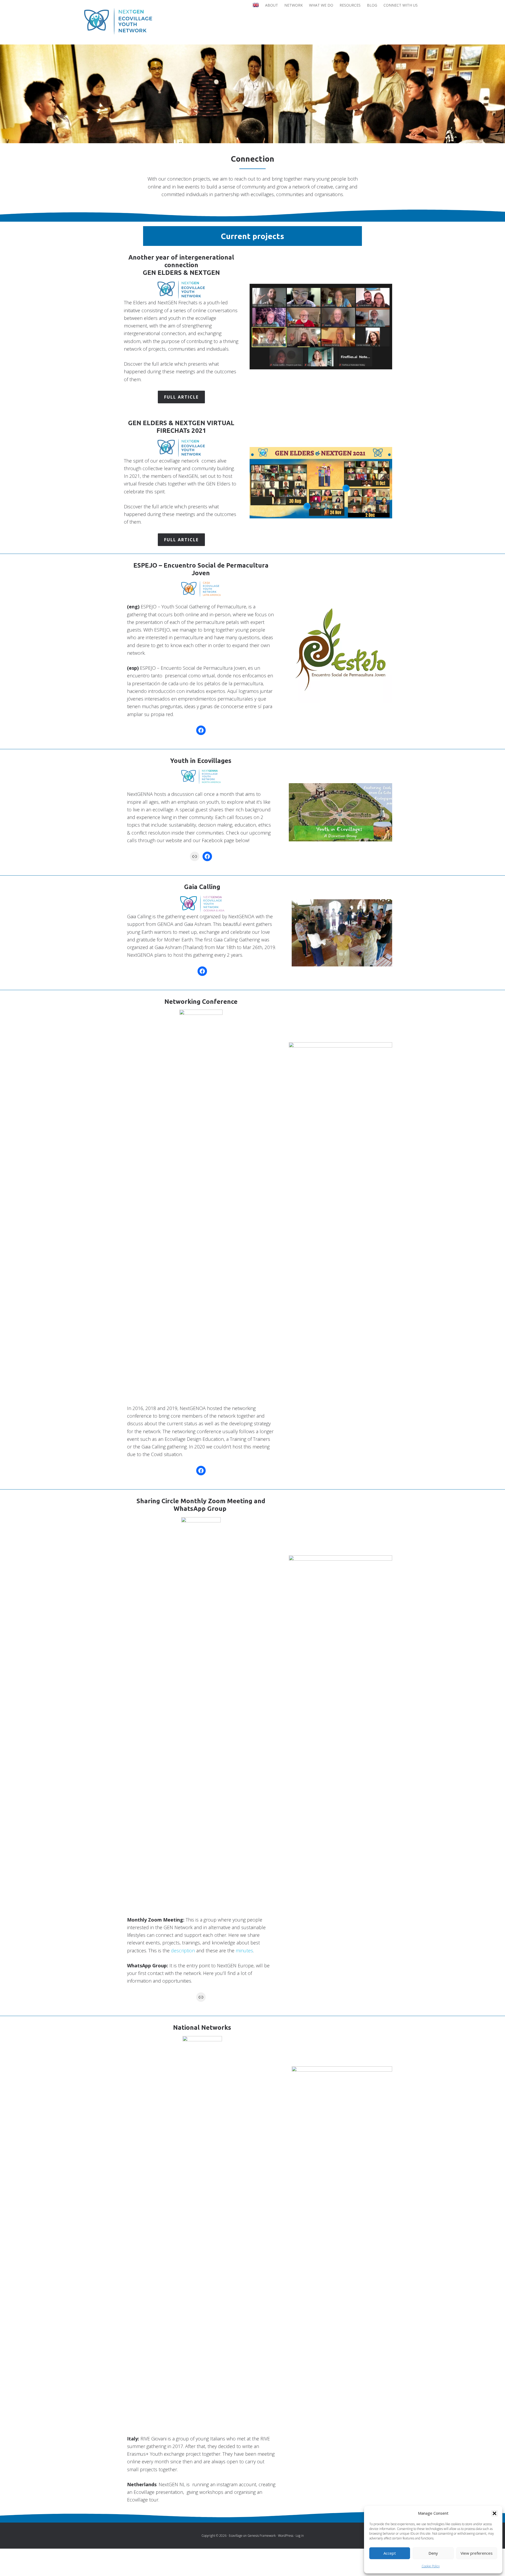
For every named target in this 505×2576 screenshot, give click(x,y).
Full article (181, 397)
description (183, 1950)
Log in (300, 2536)
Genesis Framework (262, 2536)
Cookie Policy (431, 2566)
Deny (433, 2553)
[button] (494, 2513)
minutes (244, 1950)
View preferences (477, 2553)
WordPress (286, 2536)
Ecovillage (236, 2536)
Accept (390, 2553)
